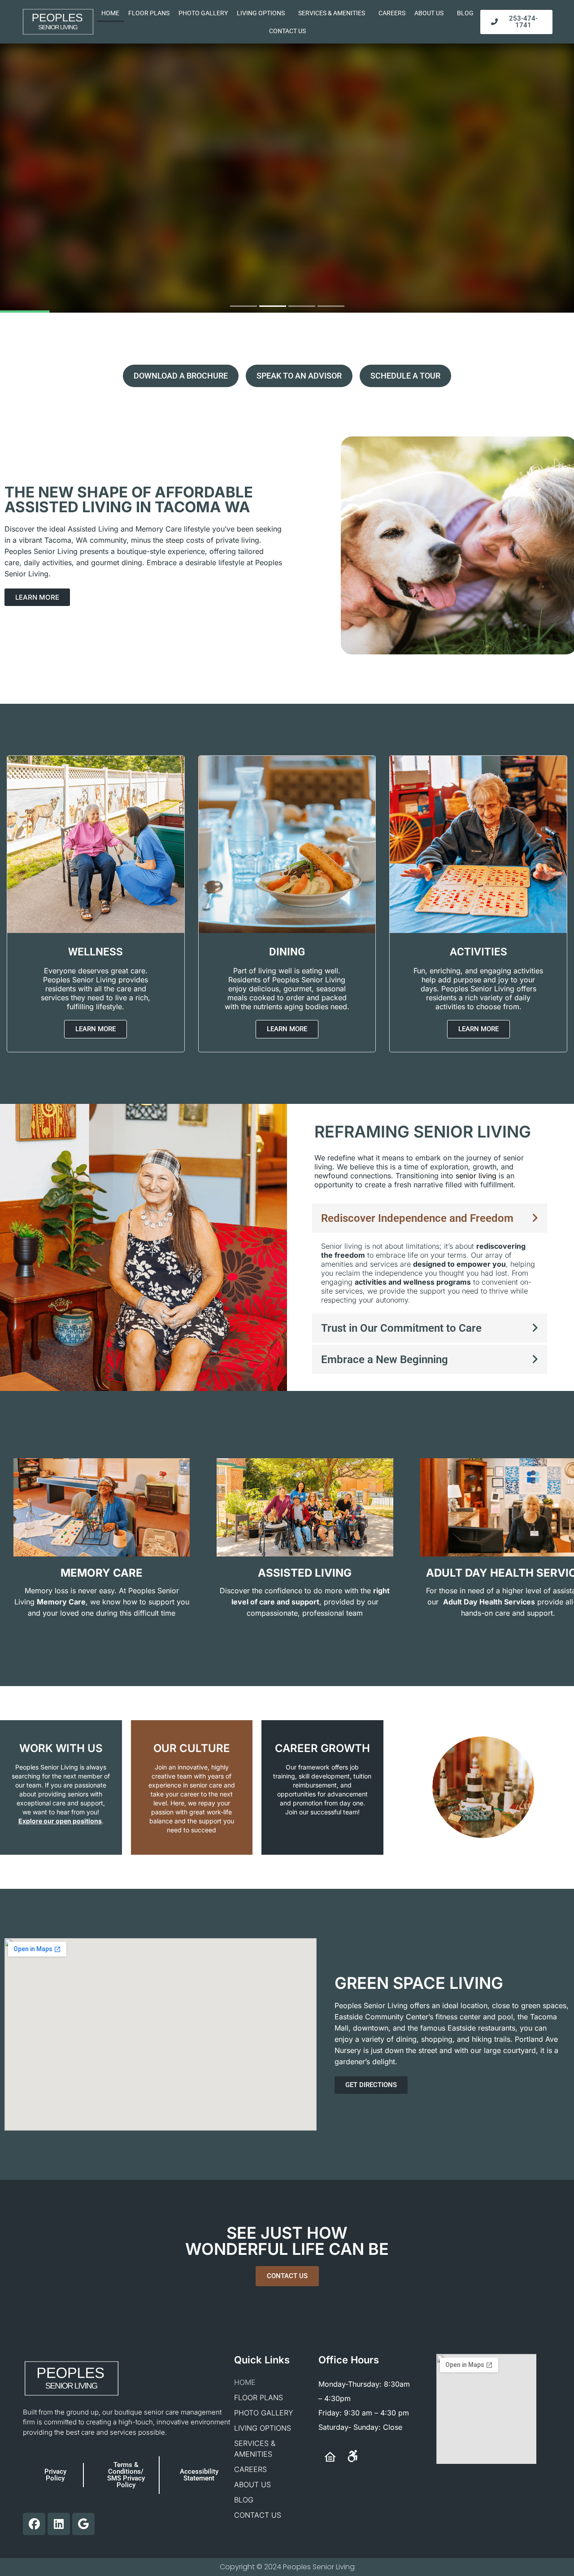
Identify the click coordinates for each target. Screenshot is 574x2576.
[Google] (83, 2524)
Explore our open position (58, 1821)
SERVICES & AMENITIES (332, 13)
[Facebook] (34, 2524)
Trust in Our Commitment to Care (401, 1328)
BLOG (465, 13)
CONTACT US (287, 31)
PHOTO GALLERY (203, 13)
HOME (110, 13)
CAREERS (392, 13)
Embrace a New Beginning (385, 1360)
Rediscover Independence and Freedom (417, 1218)
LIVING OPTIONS (261, 13)
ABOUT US (429, 13)
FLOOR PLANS (149, 13)
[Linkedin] (59, 2524)
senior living (475, 1176)
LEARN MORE (287, 241)
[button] (430, 1218)
